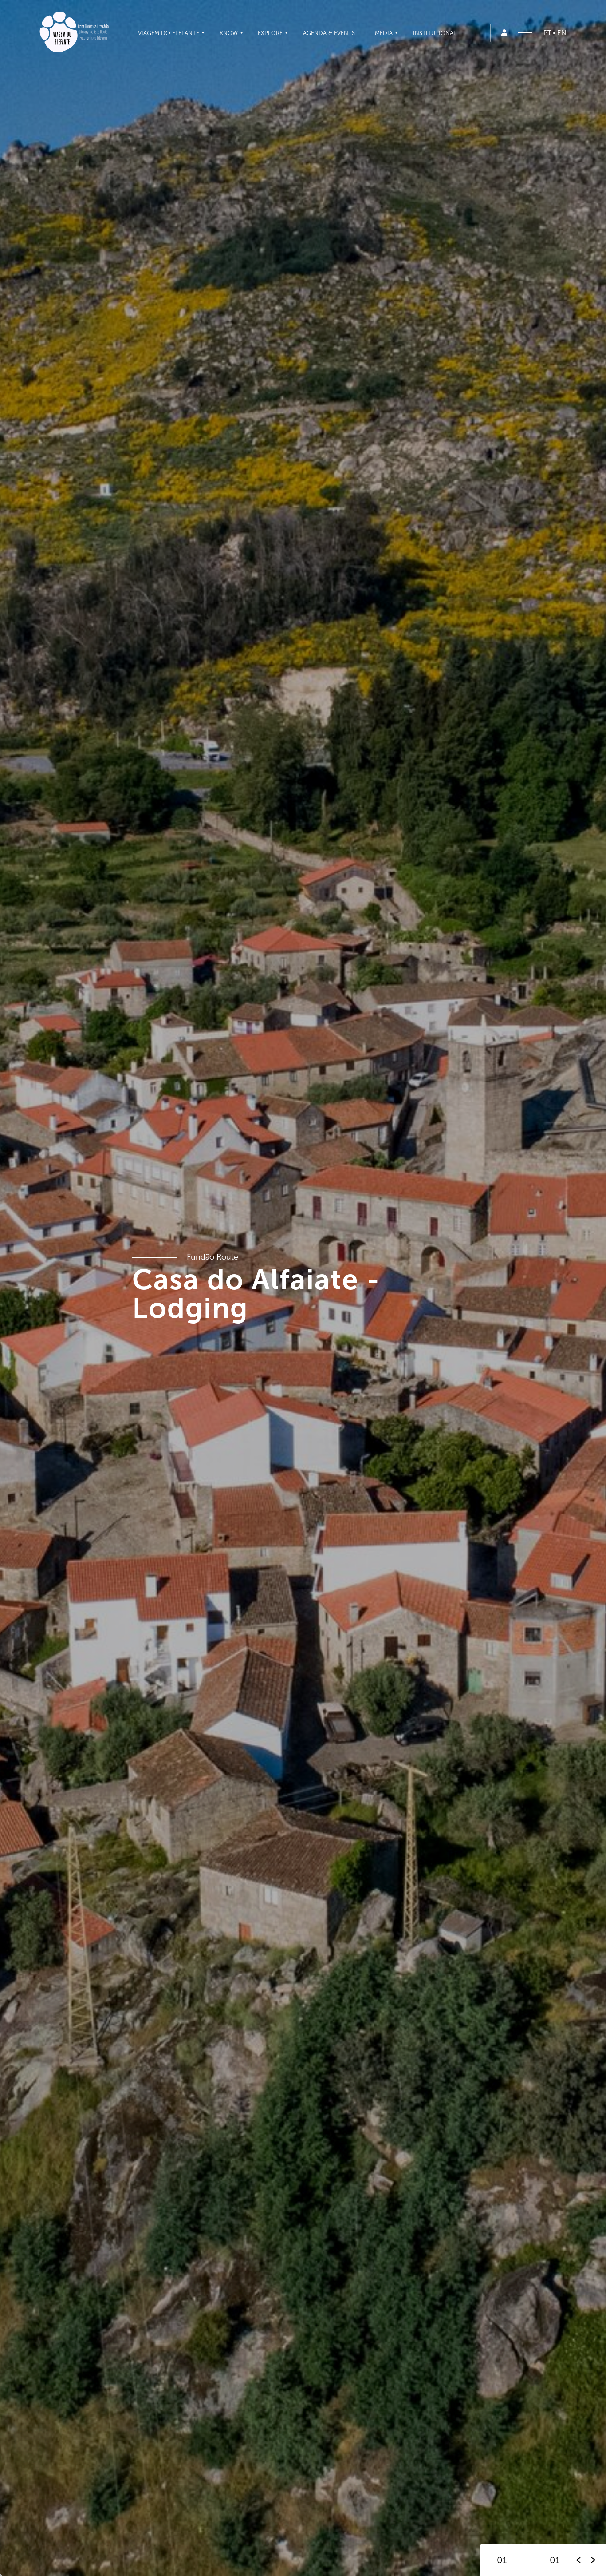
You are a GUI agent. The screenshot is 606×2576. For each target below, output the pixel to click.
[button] (594, 2560)
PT (547, 33)
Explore (270, 33)
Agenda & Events (329, 33)
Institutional (435, 33)
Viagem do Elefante (169, 33)
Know (229, 33)
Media (384, 33)
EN (562, 33)
